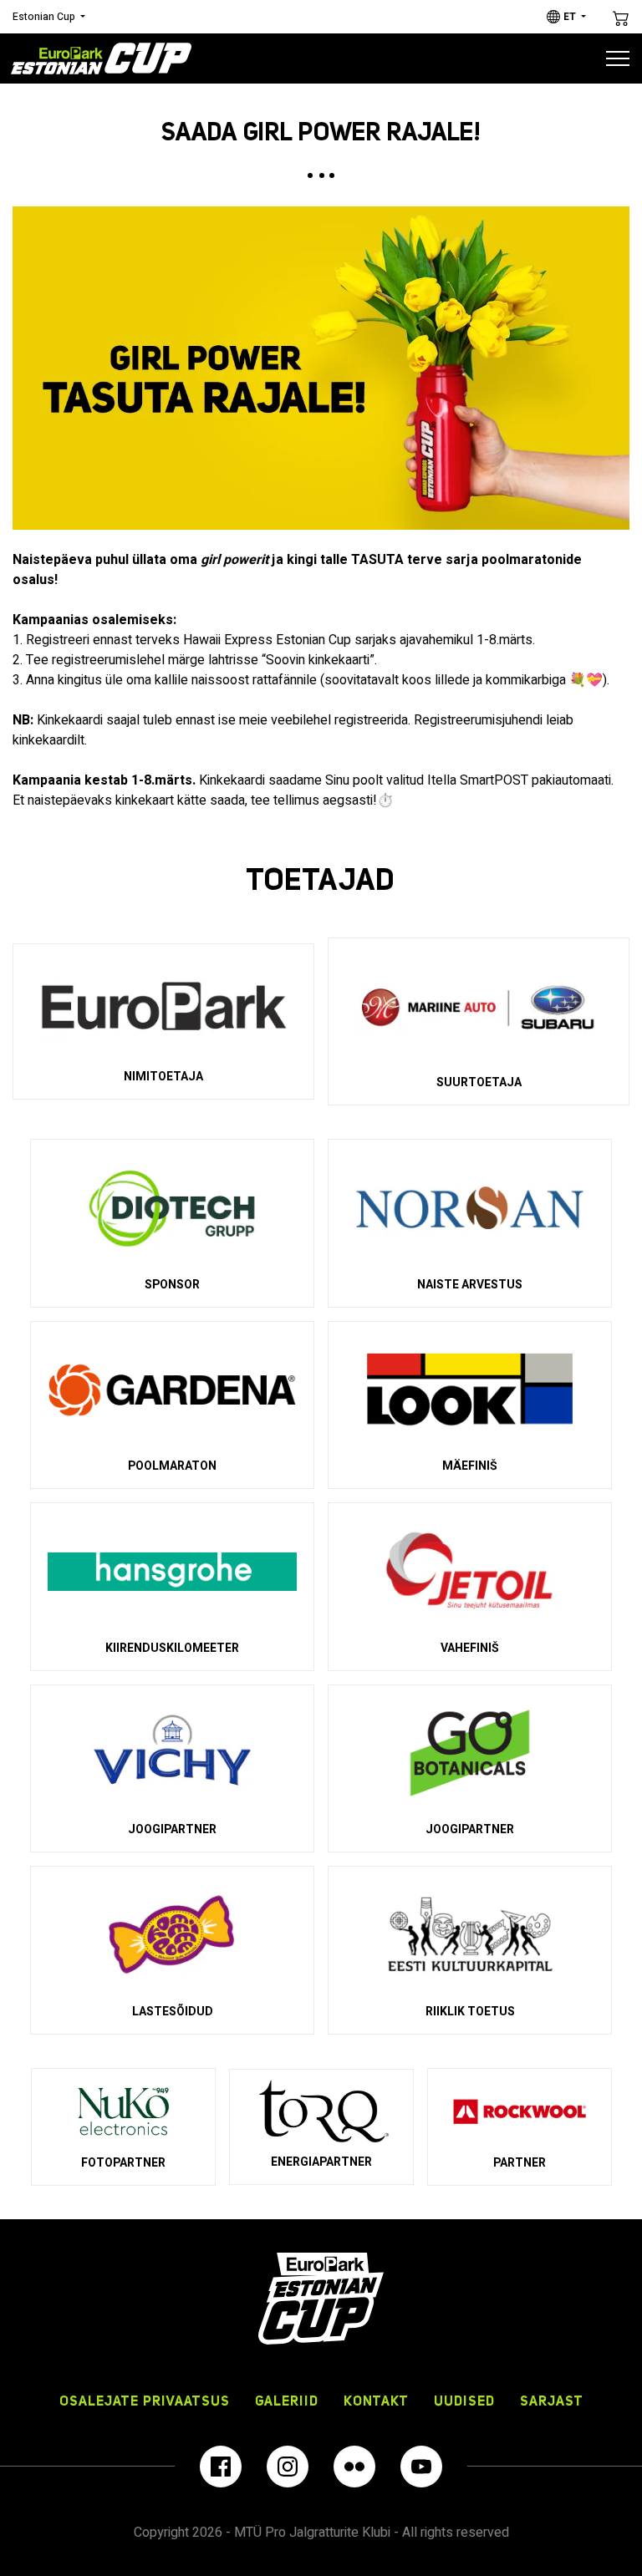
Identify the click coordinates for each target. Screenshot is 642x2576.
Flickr (354, 2467)
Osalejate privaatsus (145, 2401)
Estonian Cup (44, 17)
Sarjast (552, 2401)
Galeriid (287, 2401)
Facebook (221, 2467)
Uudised (464, 2401)
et (570, 17)
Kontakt (376, 2401)
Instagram (288, 2467)
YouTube (421, 2467)
